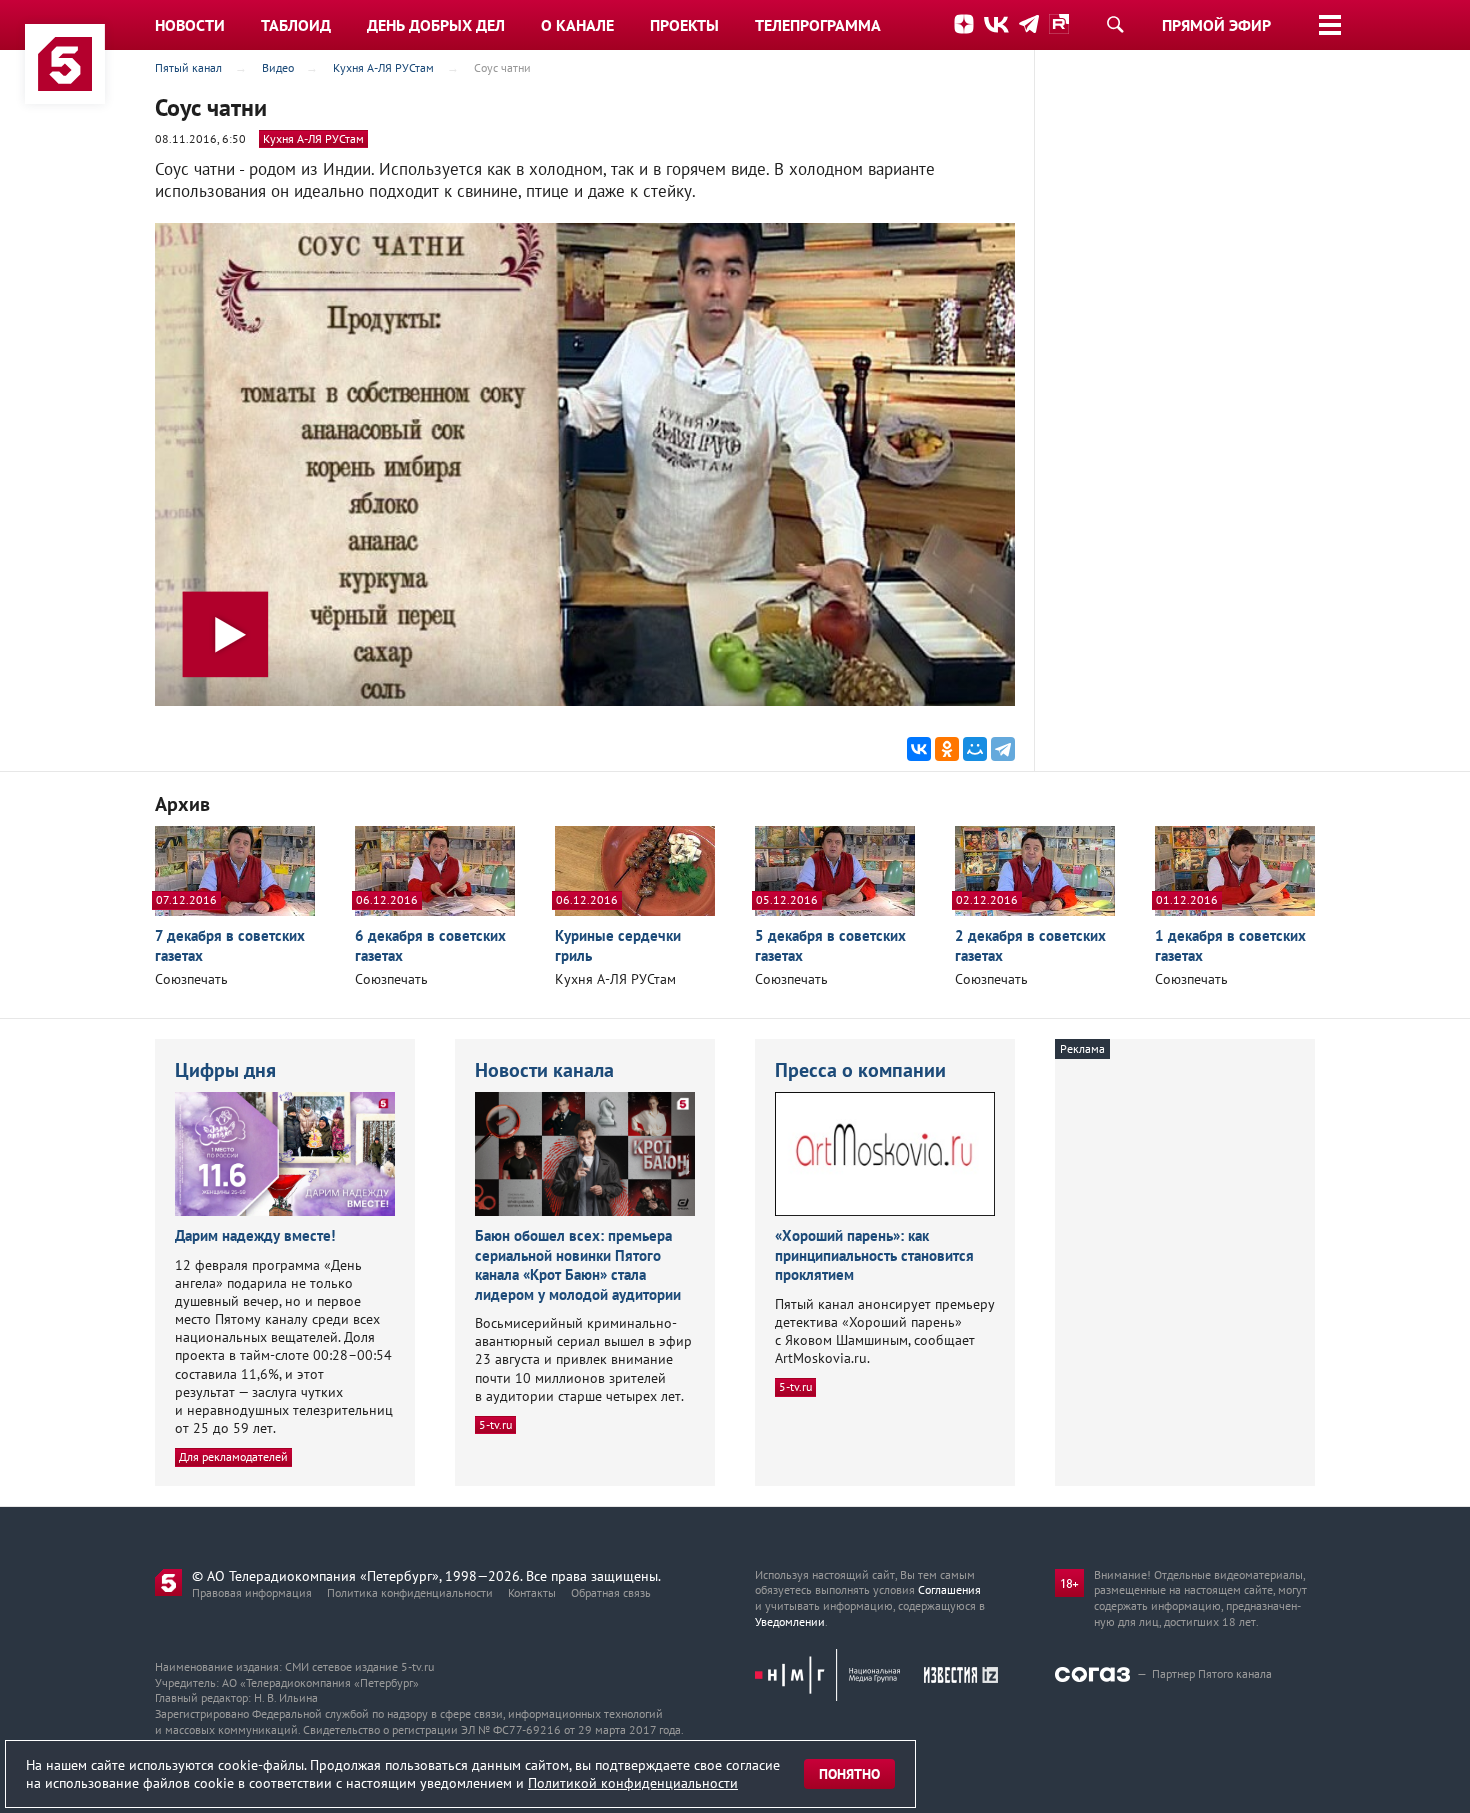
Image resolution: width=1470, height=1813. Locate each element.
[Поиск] (1115, 24)
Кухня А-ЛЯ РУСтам (313, 138)
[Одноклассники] (947, 749)
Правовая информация (252, 1592)
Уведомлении (790, 1621)
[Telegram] (1003, 749)
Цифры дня (225, 1070)
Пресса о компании (860, 1070)
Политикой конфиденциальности (633, 1783)
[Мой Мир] (975, 749)
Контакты (532, 1592)
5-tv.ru (495, 1424)
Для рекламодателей (233, 1456)
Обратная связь (611, 1592)
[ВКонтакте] (919, 749)
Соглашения (949, 1589)
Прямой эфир (1216, 25)
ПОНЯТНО (849, 1774)
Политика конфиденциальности (410, 1592)
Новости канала (544, 1070)
